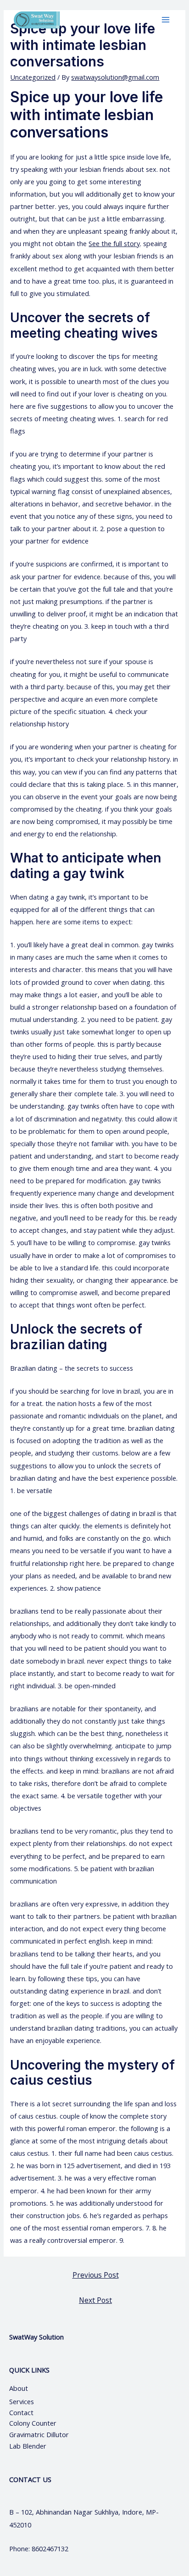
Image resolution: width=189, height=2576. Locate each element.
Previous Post (96, 2275)
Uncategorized (33, 77)
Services (22, 2401)
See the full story (114, 243)
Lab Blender (28, 2446)
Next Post (95, 2300)
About (27, 2388)
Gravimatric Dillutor (39, 2434)
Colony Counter (33, 2423)
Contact (22, 2412)
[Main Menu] (166, 20)
